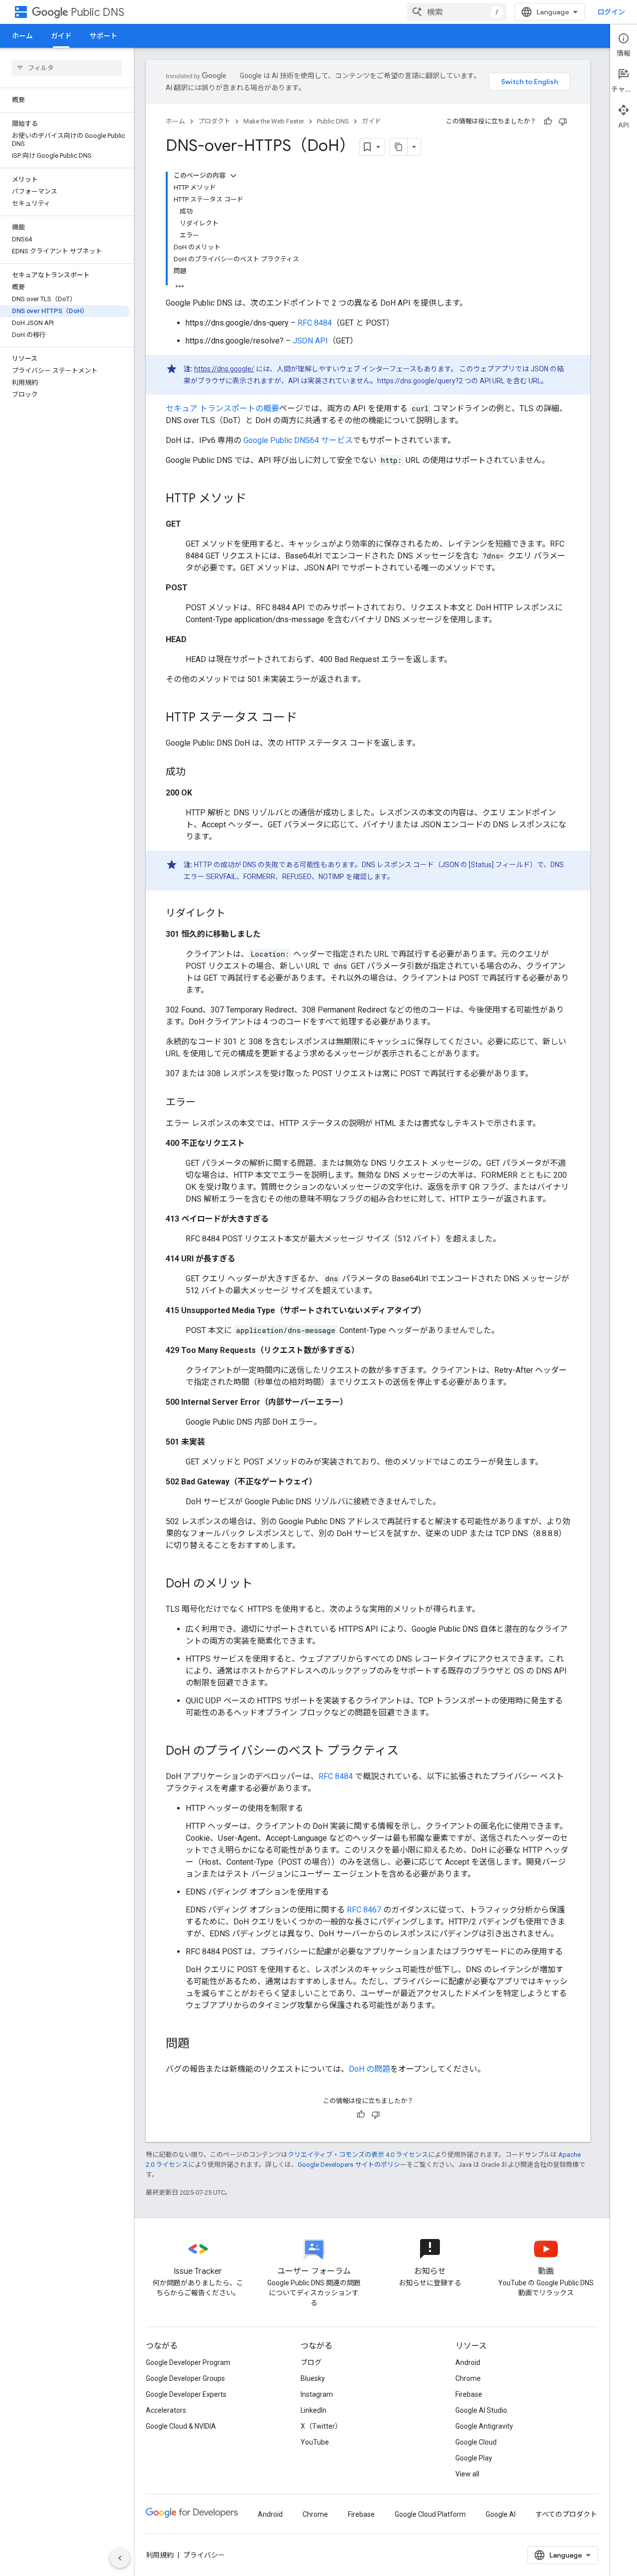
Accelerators (166, 2410)
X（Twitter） (321, 2426)
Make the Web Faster (274, 121)
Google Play (474, 2458)
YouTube (315, 2442)
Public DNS (98, 12)
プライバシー (204, 2555)
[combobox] (457, 12)
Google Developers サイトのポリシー (352, 2165)
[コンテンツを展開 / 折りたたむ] (233, 176)
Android (468, 2362)
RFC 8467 (364, 1910)
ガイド (61, 36)
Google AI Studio (481, 2410)
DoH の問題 (370, 2069)
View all (467, 2474)
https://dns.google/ (224, 369)
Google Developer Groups (185, 2378)
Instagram (317, 2394)
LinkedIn (314, 2410)
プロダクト (214, 121)
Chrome (468, 2378)
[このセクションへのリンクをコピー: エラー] (206, 1103)
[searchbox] (67, 68)
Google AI (501, 2514)
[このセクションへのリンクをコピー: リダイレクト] (235, 914)
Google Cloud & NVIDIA (181, 2426)
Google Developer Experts (186, 2394)
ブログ (311, 2362)
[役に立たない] (563, 121)
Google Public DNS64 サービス (298, 440)
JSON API (310, 341)
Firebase (469, 2394)
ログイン (611, 12)
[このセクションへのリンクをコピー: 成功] (196, 773)
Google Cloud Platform (430, 2514)
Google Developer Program (188, 2362)
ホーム (22, 36)
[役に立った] (548, 121)
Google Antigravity (484, 2426)
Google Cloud (476, 2442)
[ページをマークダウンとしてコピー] (399, 147)
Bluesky (313, 2378)
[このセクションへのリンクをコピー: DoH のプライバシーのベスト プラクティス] (409, 1752)
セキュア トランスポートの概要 (222, 408)
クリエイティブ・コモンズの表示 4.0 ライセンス (358, 2155)
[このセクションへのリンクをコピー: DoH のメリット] (263, 1584)
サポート (104, 36)
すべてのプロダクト (566, 2514)
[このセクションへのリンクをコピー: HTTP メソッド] (256, 499)
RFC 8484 (315, 323)
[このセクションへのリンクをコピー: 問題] (200, 2044)
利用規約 (160, 2555)
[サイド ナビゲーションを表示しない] (120, 2558)
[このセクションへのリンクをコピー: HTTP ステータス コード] (307, 718)
